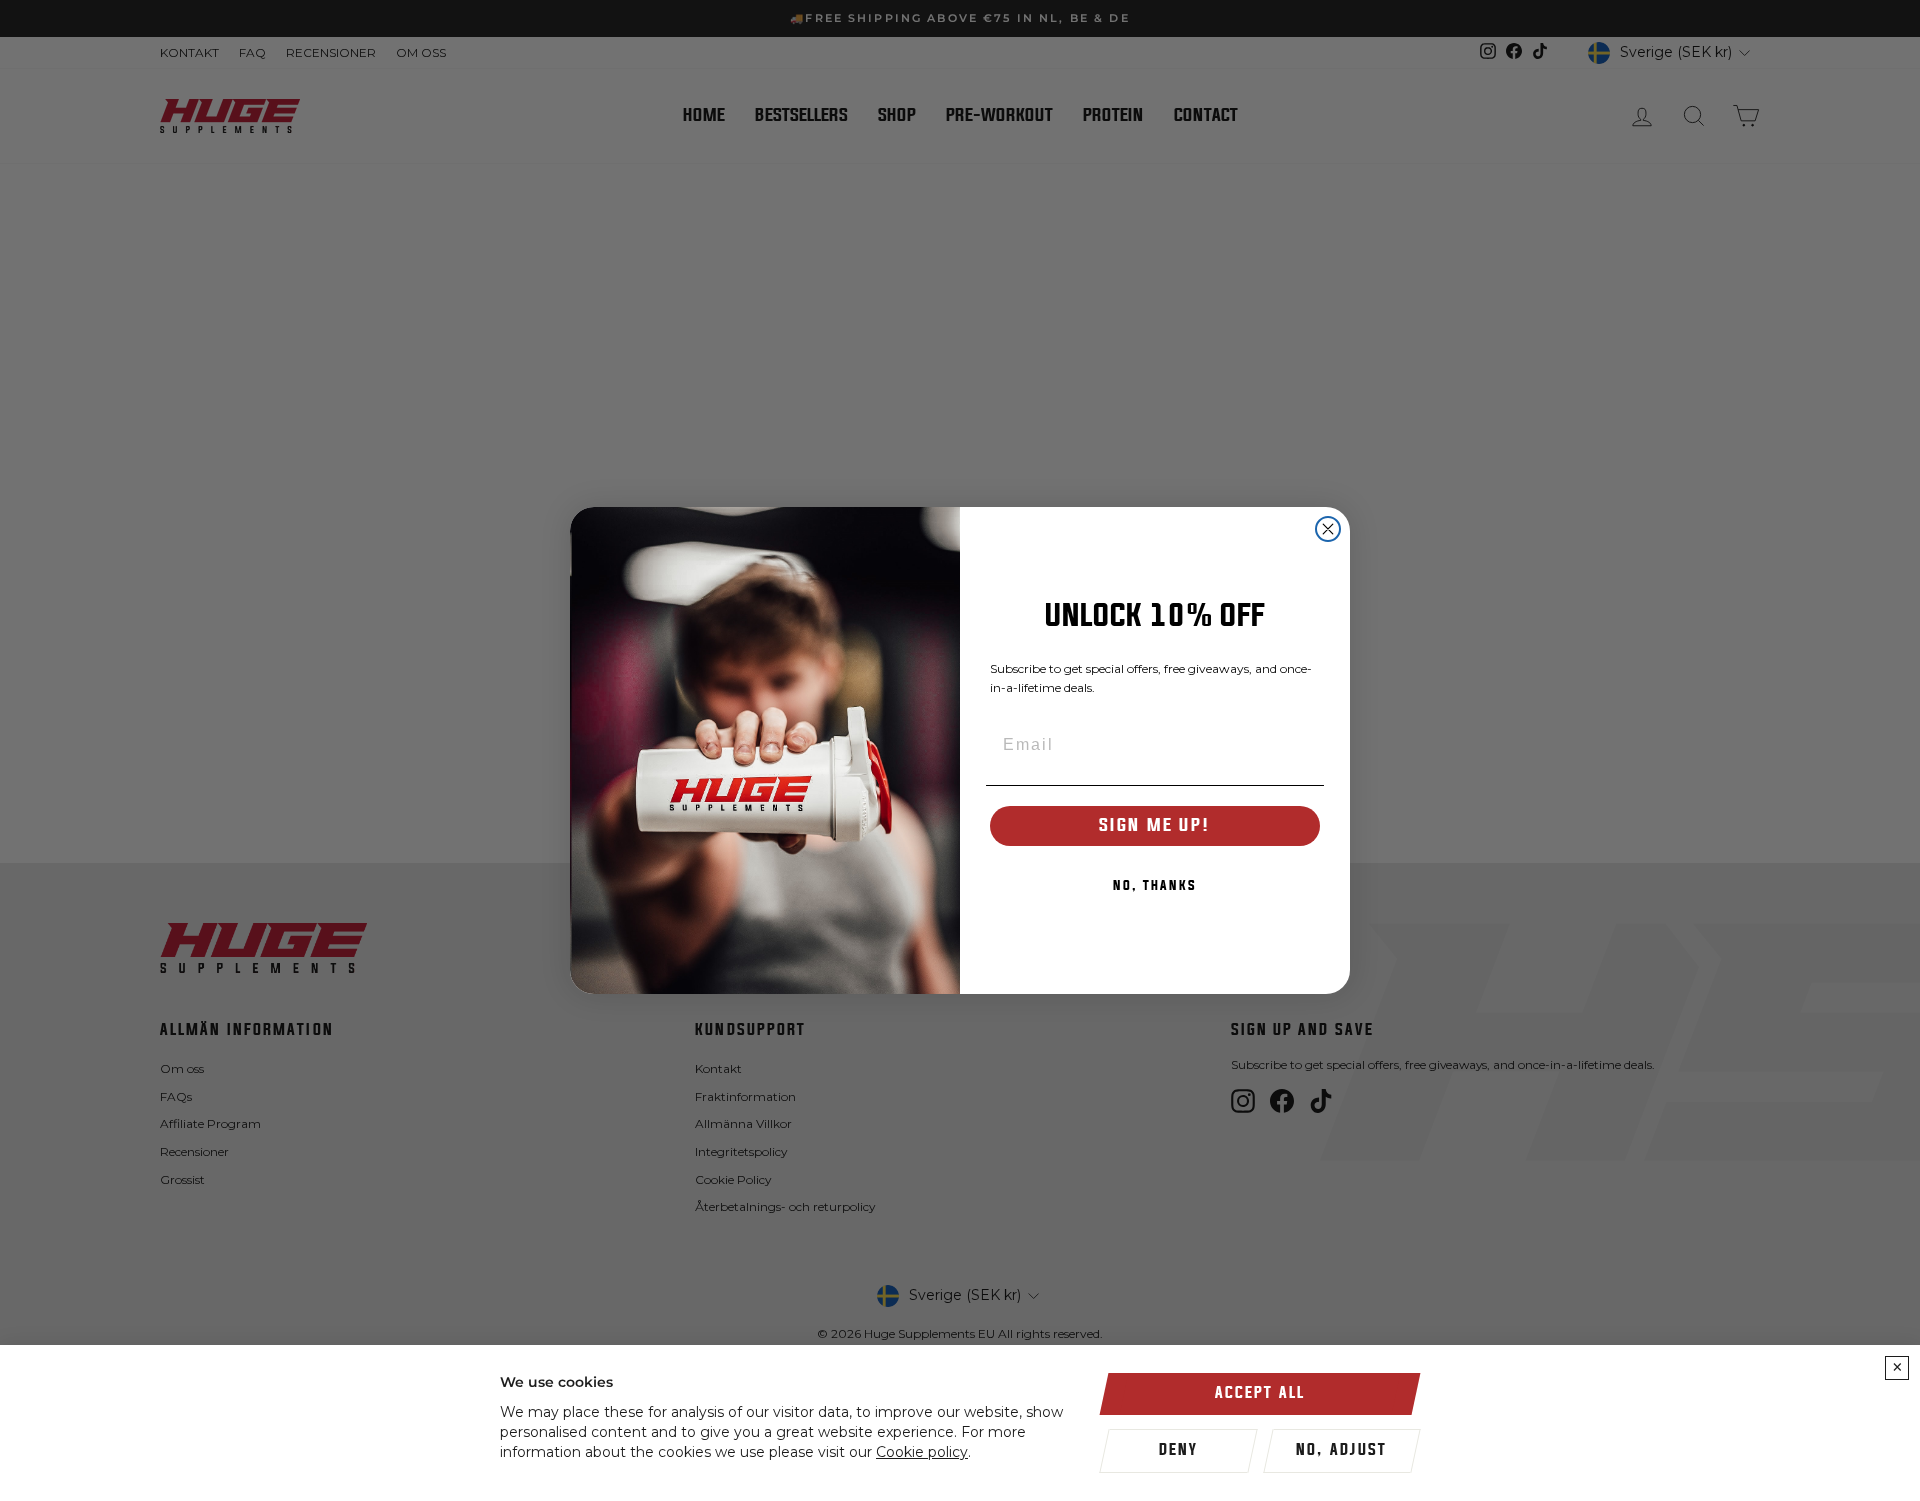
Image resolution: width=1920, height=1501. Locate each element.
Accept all (1260, 1393)
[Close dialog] (1328, 529)
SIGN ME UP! (1155, 825)
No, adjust (1341, 1450)
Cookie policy (922, 1452)
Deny (1178, 1450)
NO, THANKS (1155, 886)
